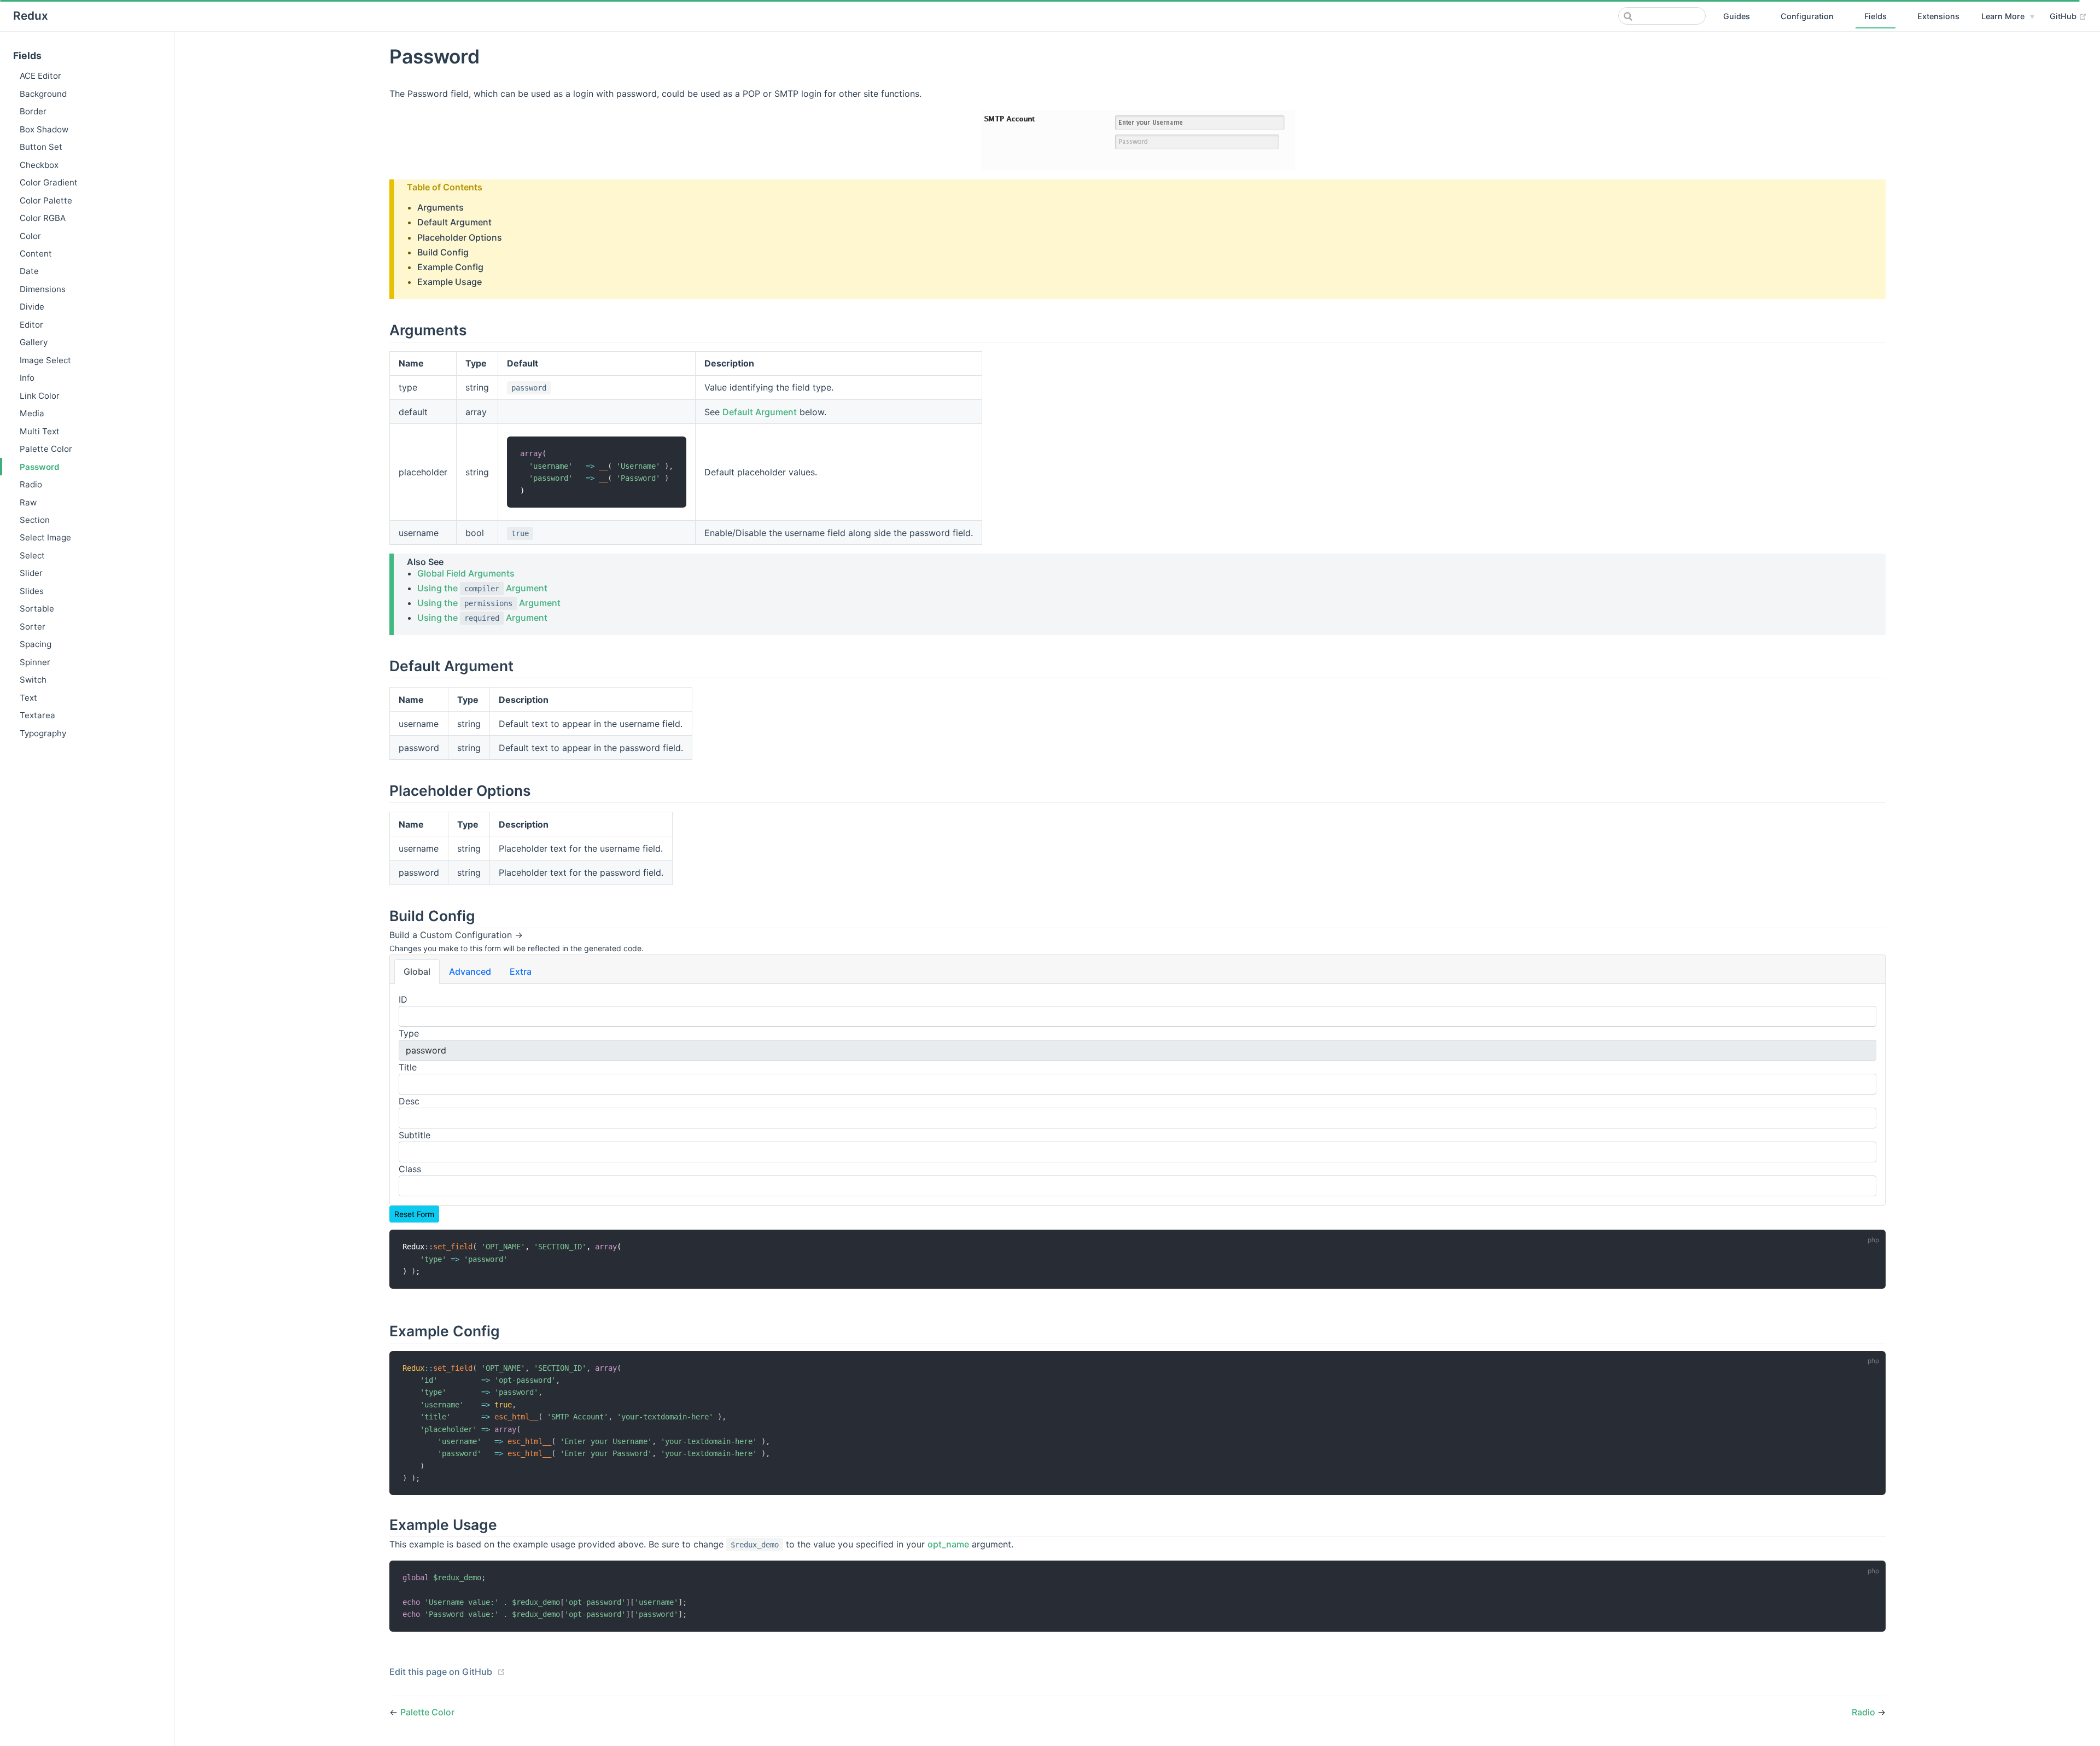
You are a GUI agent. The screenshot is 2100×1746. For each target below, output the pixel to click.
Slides (32, 591)
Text (28, 698)
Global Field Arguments (466, 573)
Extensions (1938, 16)
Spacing (36, 644)
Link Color (40, 396)
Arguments (441, 207)
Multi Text (40, 431)
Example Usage (450, 282)
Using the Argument (482, 588)
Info (27, 378)
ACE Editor (40, 76)
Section (35, 520)
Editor (31, 325)
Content (36, 254)
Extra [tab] (521, 971)
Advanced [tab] (470, 971)
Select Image (45, 537)
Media (32, 413)
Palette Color (46, 449)
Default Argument (454, 222)
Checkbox (39, 165)
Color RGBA (43, 218)
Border (33, 111)
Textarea (37, 715)
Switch (33, 680)
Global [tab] (417, 971)
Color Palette (46, 200)
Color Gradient (49, 182)
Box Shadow (44, 129)
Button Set (41, 147)
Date (29, 271)
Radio (31, 484)
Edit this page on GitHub (441, 1672)
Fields (1876, 16)
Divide (32, 307)
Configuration (1807, 16)
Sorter (33, 627)
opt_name (948, 1544)
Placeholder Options (460, 237)
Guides (1737, 16)
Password (40, 467)
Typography (43, 733)
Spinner (35, 662)
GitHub (2068, 16)
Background (43, 94)
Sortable (37, 609)
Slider (31, 573)
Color (30, 236)
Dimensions (43, 289)
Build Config (443, 252)
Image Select (45, 360)
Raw (28, 502)
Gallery (34, 342)
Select (32, 555)
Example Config (450, 267)
